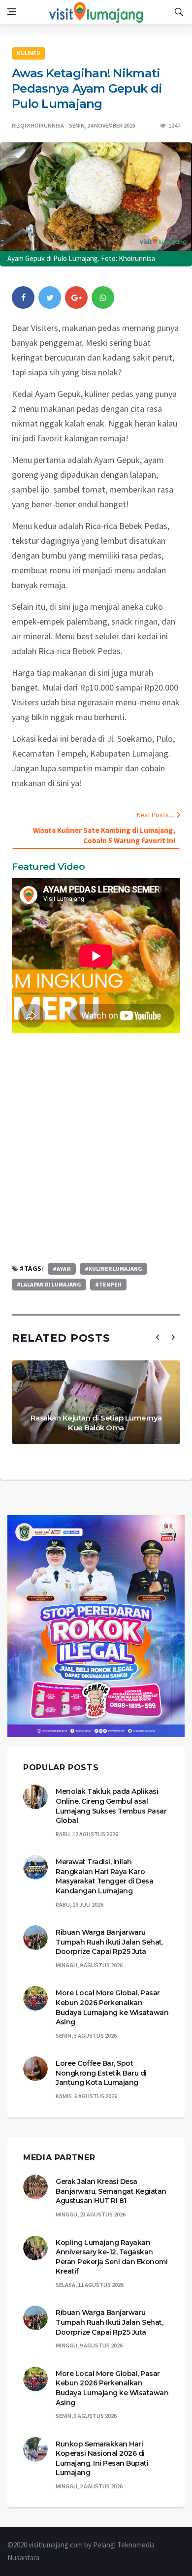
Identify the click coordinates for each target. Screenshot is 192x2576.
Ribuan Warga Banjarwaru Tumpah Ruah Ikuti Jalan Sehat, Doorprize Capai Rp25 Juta (109, 1942)
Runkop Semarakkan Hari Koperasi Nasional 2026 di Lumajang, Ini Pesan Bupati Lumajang (102, 2459)
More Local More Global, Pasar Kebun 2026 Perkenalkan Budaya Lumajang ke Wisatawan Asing (112, 2007)
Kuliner (29, 53)
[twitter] (50, 297)
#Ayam (62, 1269)
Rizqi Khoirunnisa (38, 125)
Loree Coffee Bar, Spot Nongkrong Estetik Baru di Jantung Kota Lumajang (101, 2073)
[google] (76, 297)
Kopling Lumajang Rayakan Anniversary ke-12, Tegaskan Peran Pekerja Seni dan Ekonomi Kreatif (112, 2257)
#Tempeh (108, 1284)
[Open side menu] (12, 12)
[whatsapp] (103, 297)
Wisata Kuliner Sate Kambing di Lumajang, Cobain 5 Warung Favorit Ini (104, 835)
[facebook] (23, 297)
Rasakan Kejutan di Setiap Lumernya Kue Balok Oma (96, 1423)
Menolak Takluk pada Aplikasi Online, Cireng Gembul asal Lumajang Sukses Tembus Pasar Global (111, 1806)
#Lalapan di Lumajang (49, 1284)
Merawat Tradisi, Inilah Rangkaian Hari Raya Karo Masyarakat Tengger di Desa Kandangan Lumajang (104, 1876)
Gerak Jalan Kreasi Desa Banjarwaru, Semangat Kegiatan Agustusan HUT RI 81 (111, 2191)
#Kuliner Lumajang (113, 1269)
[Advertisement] (96, 1148)
